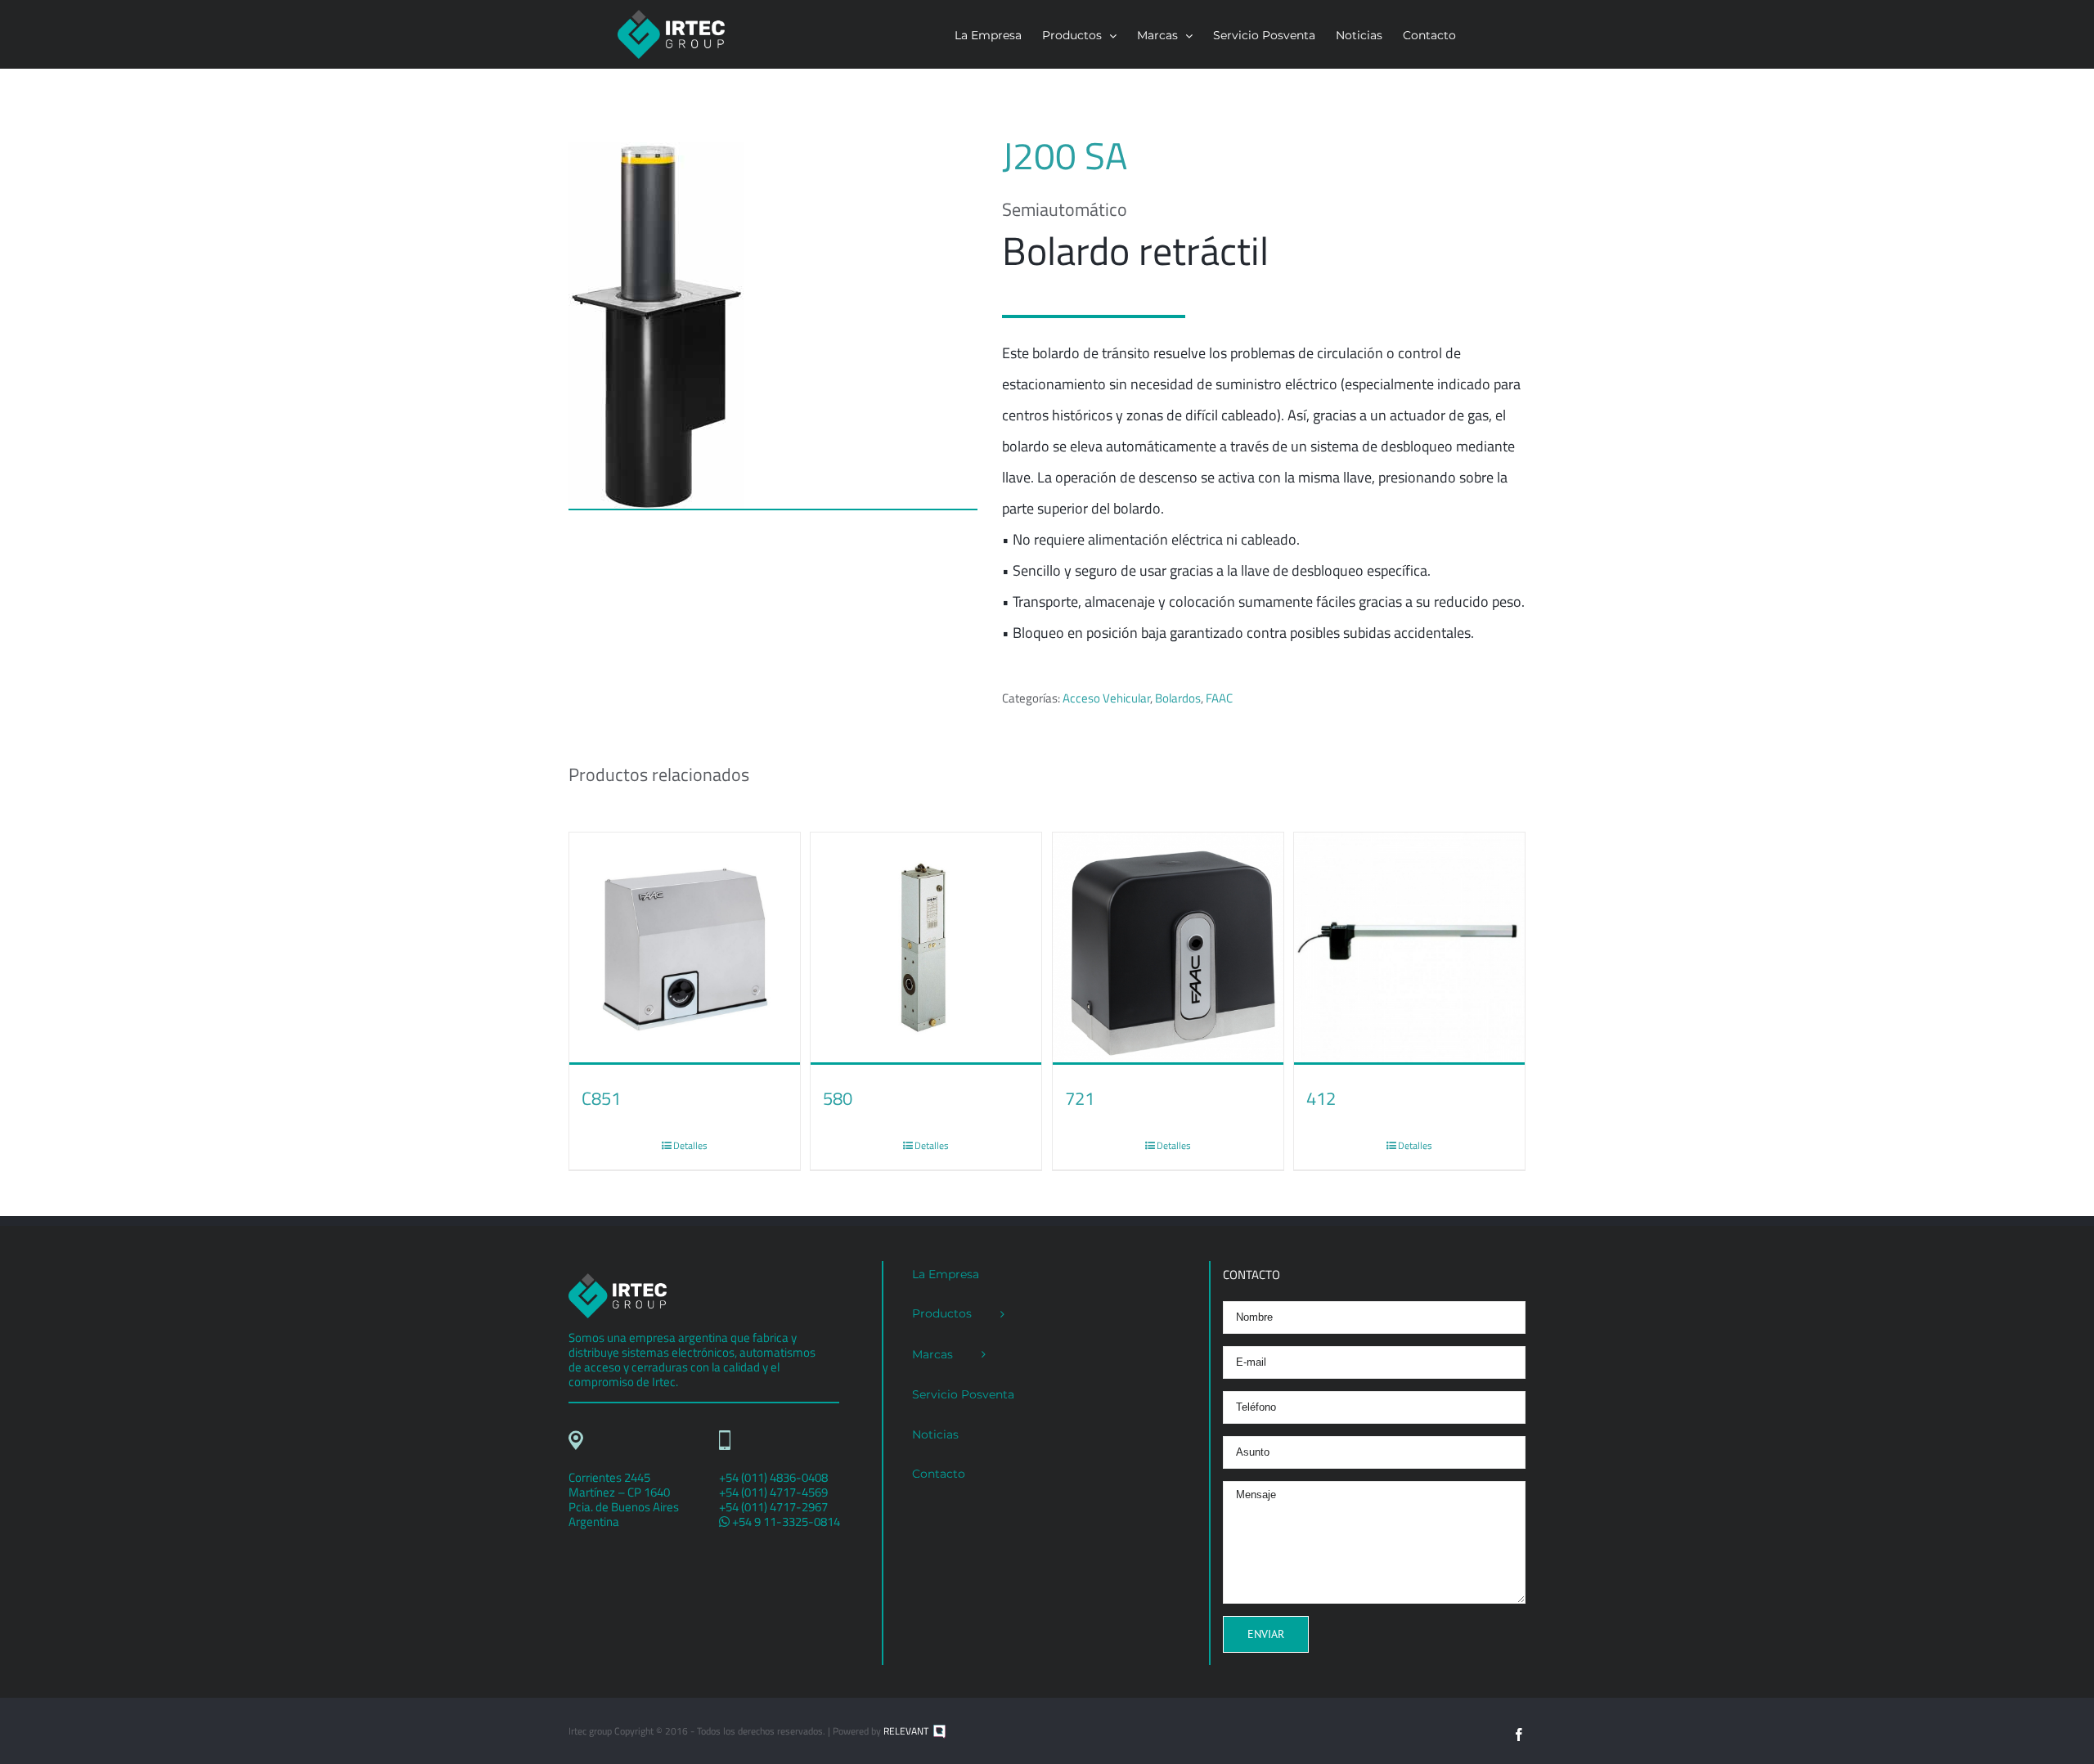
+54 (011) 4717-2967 (773, 1507)
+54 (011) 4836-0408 (773, 1477)
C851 (601, 1098)
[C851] (685, 949)
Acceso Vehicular (1106, 698)
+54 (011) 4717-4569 (773, 1492)
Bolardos (1178, 698)
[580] (926, 949)
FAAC (1219, 698)
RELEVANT (907, 1731)
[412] (1409, 949)
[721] (1168, 949)
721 (1080, 1098)
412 (1321, 1098)
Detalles (690, 1145)
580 (838, 1098)
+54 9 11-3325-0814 (785, 1522)
